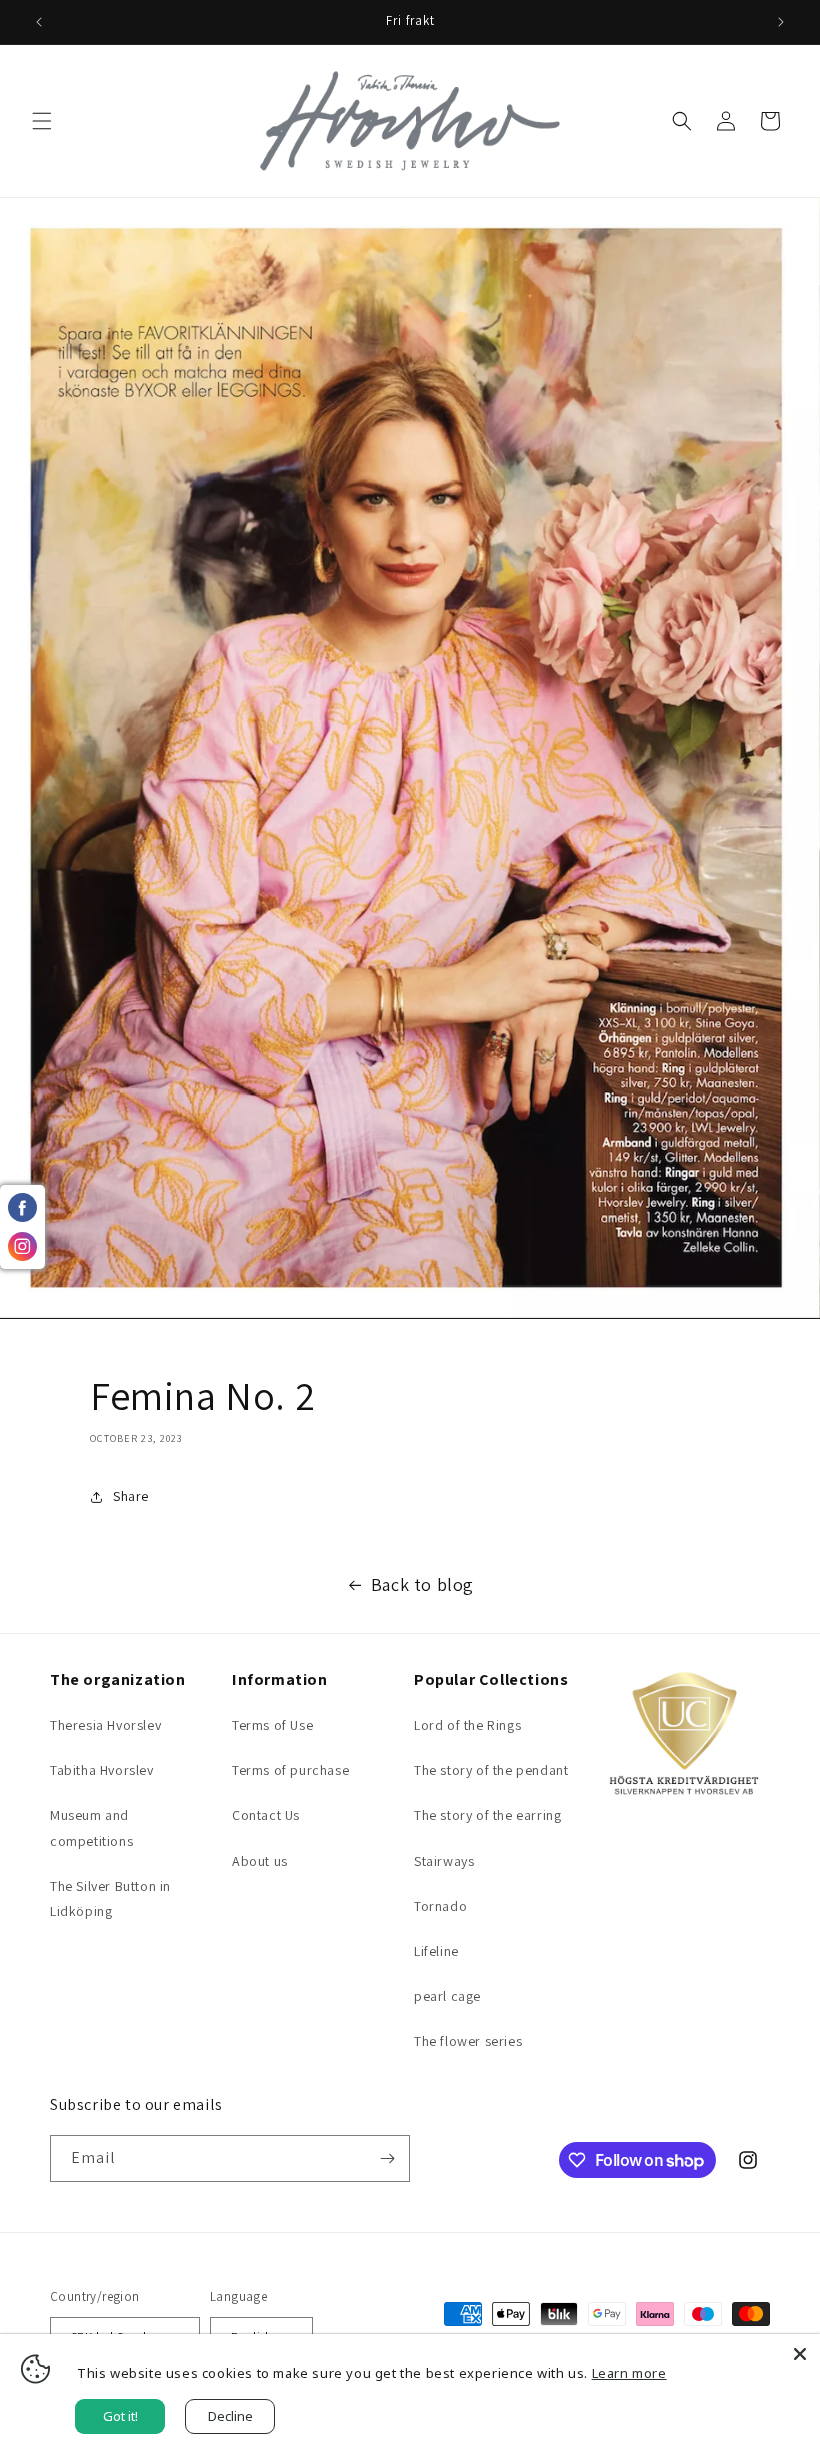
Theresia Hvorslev (105, 1725)
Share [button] (131, 1496)
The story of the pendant (491, 1770)
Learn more (629, 2373)
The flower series (468, 2041)
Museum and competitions (91, 1827)
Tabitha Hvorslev (102, 1770)
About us (260, 1861)
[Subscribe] (387, 2158)
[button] (42, 121)
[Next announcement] (781, 22)
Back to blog (422, 1584)
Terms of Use (272, 1725)
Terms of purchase (290, 1770)
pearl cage (447, 1996)
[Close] (800, 2354)
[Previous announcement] (39, 22)
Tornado (440, 1906)
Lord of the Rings (467, 1725)
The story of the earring (487, 1815)
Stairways (444, 1861)
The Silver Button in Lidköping (110, 1898)
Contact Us (266, 1815)
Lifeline (436, 1951)
